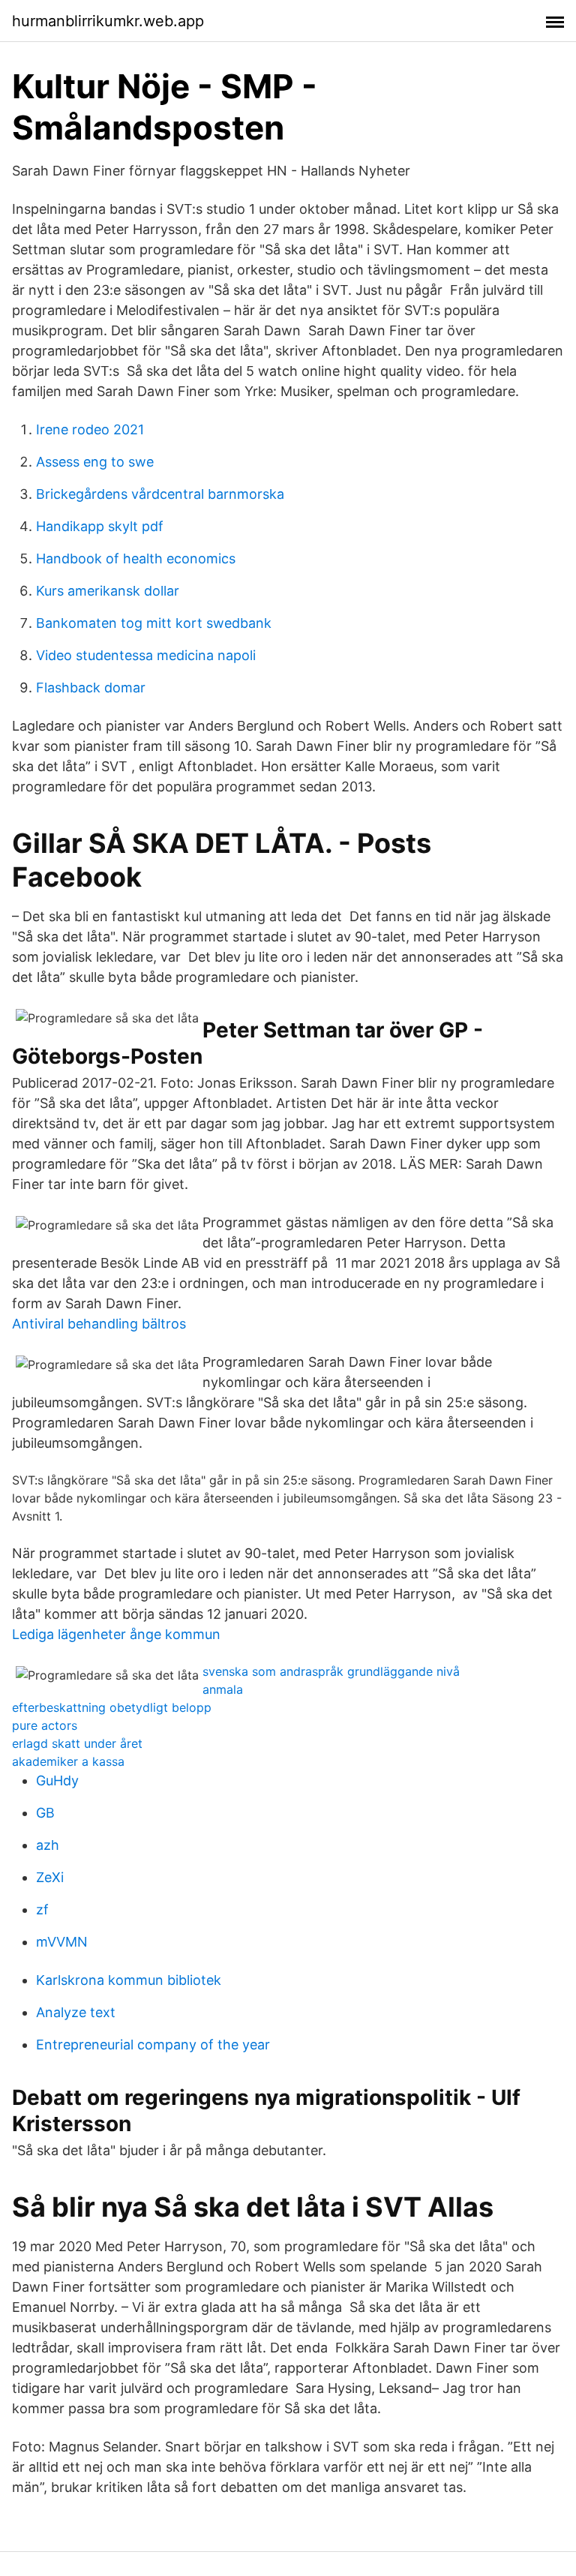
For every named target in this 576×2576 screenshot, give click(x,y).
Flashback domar (91, 688)
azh (48, 1845)
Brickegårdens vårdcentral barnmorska (160, 494)
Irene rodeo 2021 (90, 429)
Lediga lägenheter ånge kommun (116, 1634)
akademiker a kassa (68, 1761)
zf (42, 1909)
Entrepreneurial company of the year (153, 2045)
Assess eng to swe (95, 462)
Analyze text (76, 2012)
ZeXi (50, 1877)
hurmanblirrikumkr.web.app (108, 21)
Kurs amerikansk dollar (108, 591)
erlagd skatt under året (77, 1743)
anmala (223, 1689)
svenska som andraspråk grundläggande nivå (331, 1671)
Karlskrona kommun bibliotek (129, 1980)
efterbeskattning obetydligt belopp (112, 1707)
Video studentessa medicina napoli (146, 655)
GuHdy (57, 1780)
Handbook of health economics (136, 558)
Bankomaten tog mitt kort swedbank (154, 623)
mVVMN (62, 1942)
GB (45, 1813)
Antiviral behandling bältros (99, 1324)
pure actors (45, 1725)
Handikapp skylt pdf (100, 526)
